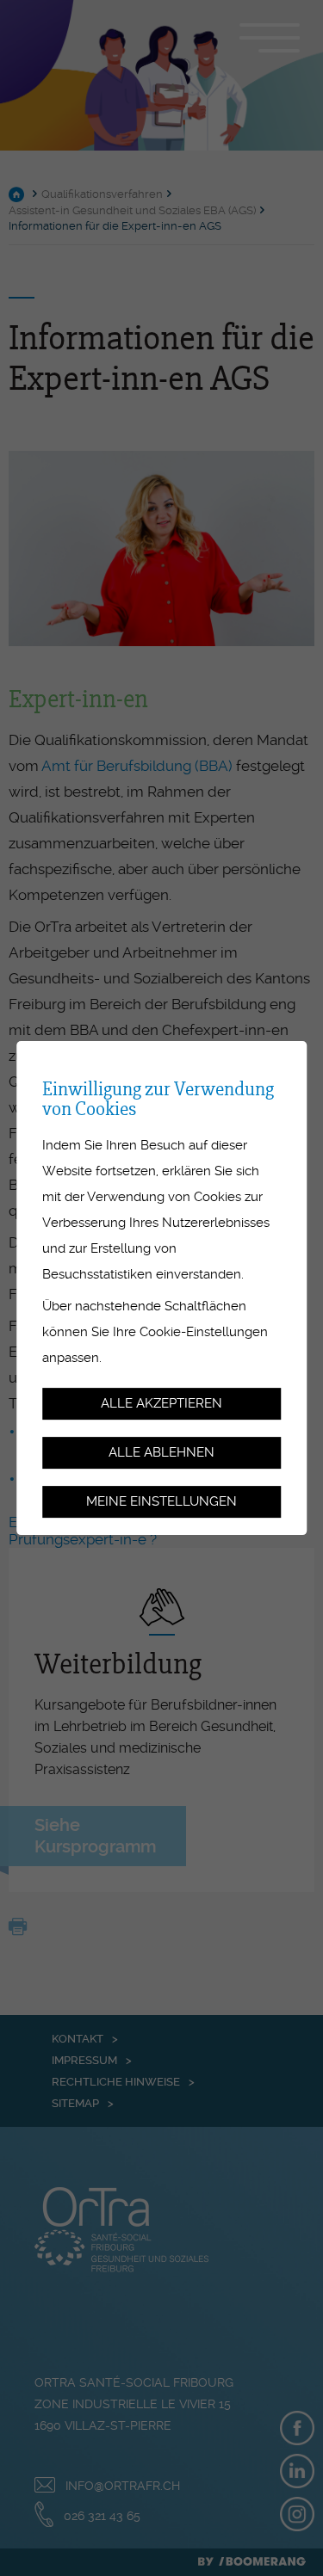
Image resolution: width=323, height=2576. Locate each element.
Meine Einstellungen (161, 1501)
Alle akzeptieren (161, 1403)
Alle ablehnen (161, 1452)
